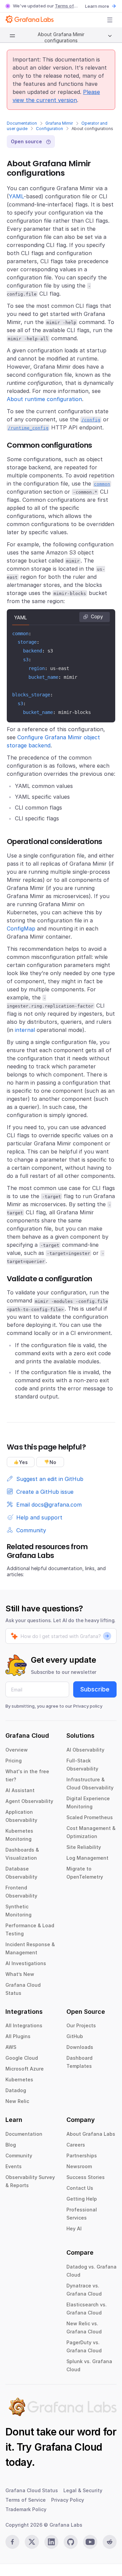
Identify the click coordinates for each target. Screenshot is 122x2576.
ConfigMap (21, 928)
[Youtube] (90, 2542)
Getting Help (82, 2199)
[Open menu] (110, 20)
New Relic (17, 2101)
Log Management (87, 1858)
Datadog (16, 2090)
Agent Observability (29, 1801)
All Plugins (18, 2036)
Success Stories (86, 2177)
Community (19, 2156)
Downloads (80, 2047)
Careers (76, 2145)
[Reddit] (110, 2542)
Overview (17, 1750)
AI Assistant (20, 1790)
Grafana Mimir (59, 123)
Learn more (97, 6)
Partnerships (82, 2156)
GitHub (75, 2036)
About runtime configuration (44, 399)
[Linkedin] (51, 2542)
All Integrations (24, 2025)
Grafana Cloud (68, 2447)
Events (14, 2166)
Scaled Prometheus (90, 1817)
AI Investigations (26, 1963)
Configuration (49, 129)
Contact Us (80, 2188)
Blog (11, 2145)
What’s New (20, 1974)
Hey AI (74, 2228)
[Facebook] (12, 2542)
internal (25, 1030)
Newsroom (79, 2166)
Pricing (14, 1761)
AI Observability (85, 1750)
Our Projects (81, 2025)
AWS (11, 2047)
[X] (32, 2542)
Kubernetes (19, 2079)
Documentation (22, 123)
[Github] (71, 2542)
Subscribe (95, 1689)
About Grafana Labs (91, 2134)
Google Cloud (22, 2058)
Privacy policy (88, 1706)
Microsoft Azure (25, 2069)
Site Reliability (84, 1847)
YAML (16, 196)
